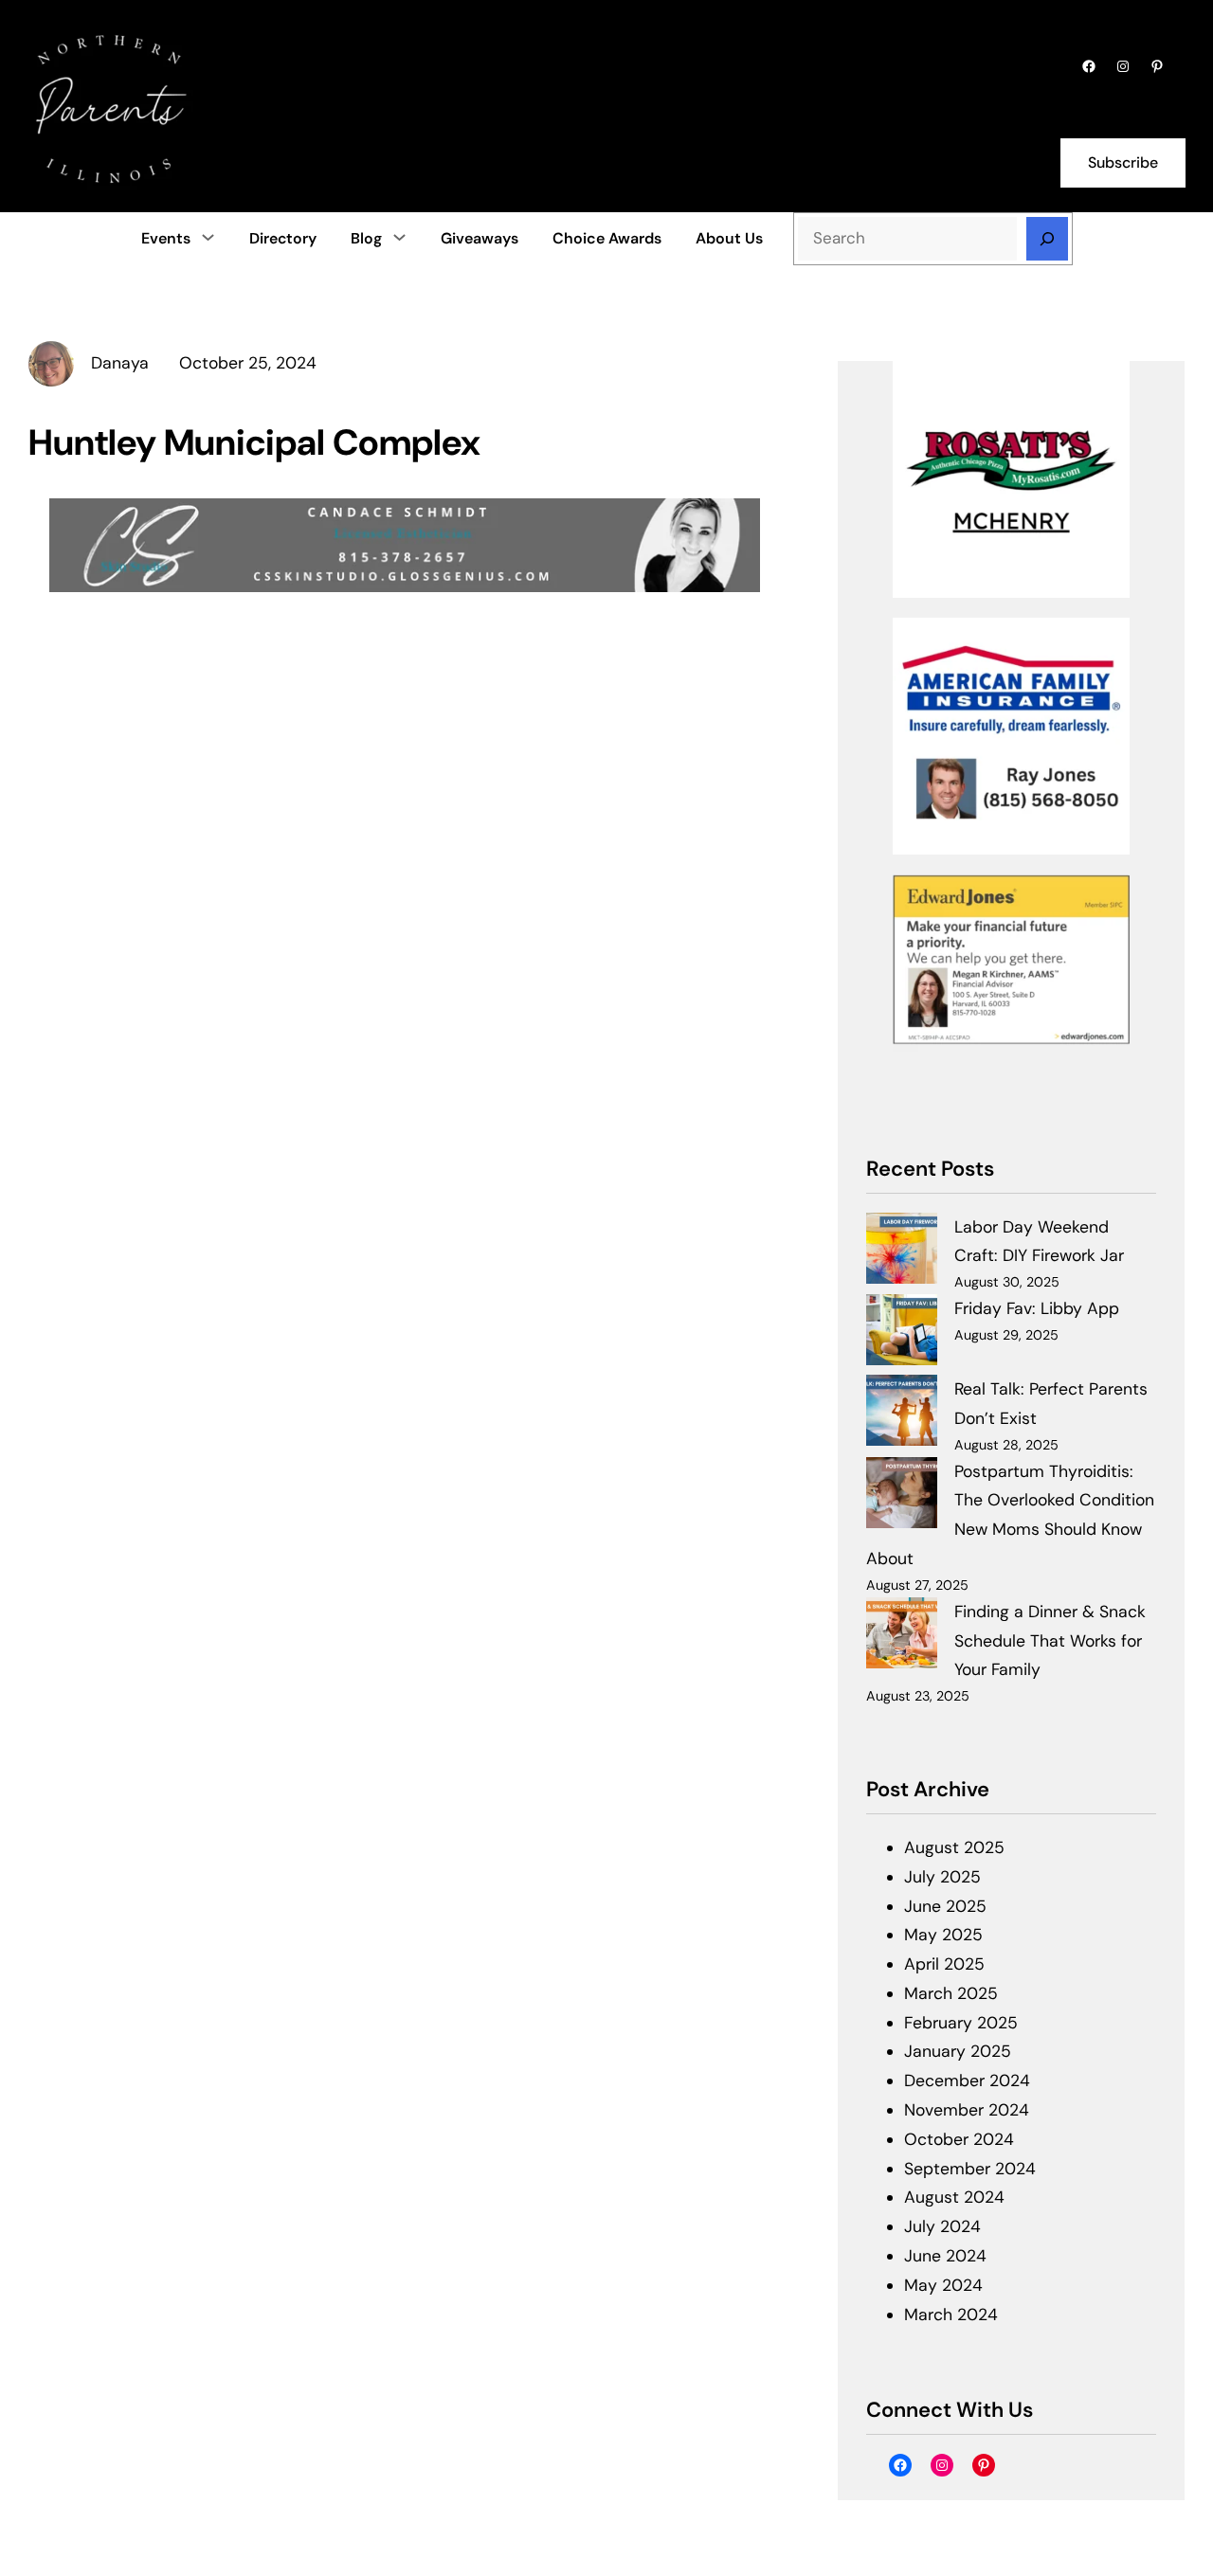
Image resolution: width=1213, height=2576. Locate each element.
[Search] (1047, 239)
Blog (366, 238)
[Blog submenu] (399, 237)
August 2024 (954, 2197)
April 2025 (944, 1964)
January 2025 (958, 2051)
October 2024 (959, 2139)
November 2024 (967, 2110)
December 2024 (967, 2081)
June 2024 (945, 2256)
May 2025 (943, 1935)
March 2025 (951, 1993)
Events (166, 238)
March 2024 (951, 2315)
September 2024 (970, 2169)
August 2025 (954, 1847)
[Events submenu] (208, 237)
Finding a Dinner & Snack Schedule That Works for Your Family (1050, 1641)
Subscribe (1123, 162)
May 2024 (943, 2285)
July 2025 (942, 1877)
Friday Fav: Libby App (1037, 1308)
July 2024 (942, 2226)
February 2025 (961, 2023)
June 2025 (945, 1906)
